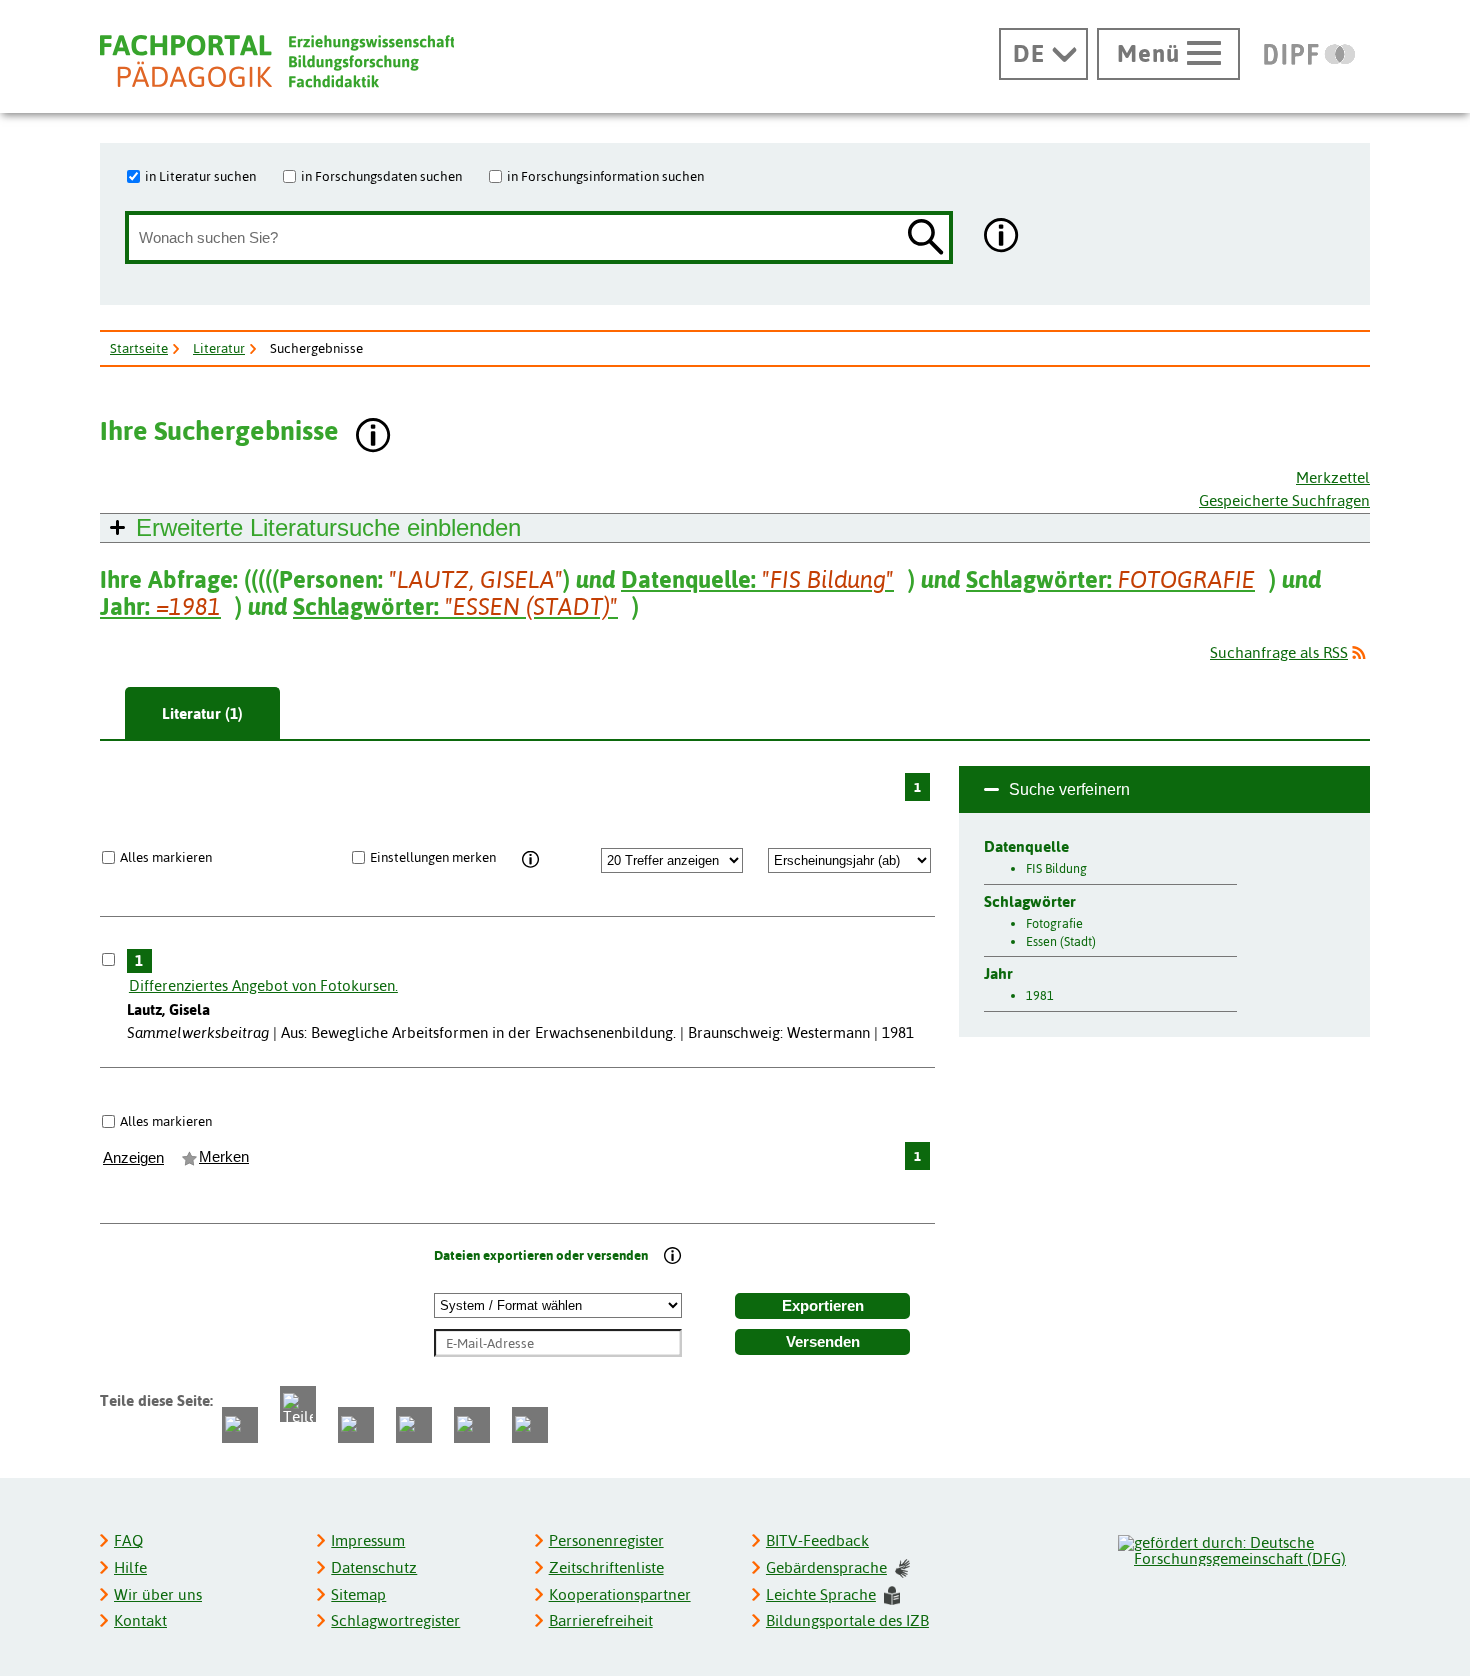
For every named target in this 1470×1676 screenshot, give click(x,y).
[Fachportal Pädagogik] (277, 61)
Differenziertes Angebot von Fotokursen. (263, 985)
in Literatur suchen (200, 176)
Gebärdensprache (826, 1567)
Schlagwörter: (1110, 579)
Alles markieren (166, 857)
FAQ (128, 1540)
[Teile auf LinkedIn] (414, 1425)
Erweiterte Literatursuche (328, 527)
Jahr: (160, 606)
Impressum (368, 1540)
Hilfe (130, 1567)
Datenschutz (374, 1567)
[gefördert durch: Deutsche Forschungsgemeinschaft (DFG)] (1243, 1548)
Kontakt (140, 1620)
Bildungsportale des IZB (847, 1620)
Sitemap (358, 1594)
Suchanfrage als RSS (1279, 652)
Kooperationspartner (620, 1594)
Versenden (823, 1342)
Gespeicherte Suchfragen (1284, 500)
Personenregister (606, 1540)
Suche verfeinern (1069, 789)
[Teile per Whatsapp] (356, 1425)
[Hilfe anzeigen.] (1002, 237)
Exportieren (823, 1306)
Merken (224, 1157)
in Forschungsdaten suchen (381, 176)
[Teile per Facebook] (240, 1425)
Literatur (219, 348)
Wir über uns (158, 1594)
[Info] (530, 860)
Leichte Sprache (821, 1594)
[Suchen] (926, 238)
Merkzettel (1333, 477)
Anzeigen (133, 1158)
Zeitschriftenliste (606, 1567)
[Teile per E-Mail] (472, 1425)
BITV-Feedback (817, 1540)
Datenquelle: (757, 579)
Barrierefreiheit (601, 1620)
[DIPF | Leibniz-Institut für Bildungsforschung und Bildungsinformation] (1309, 54)
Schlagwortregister (395, 1620)
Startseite (139, 348)
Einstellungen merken (433, 857)
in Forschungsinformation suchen (605, 176)
